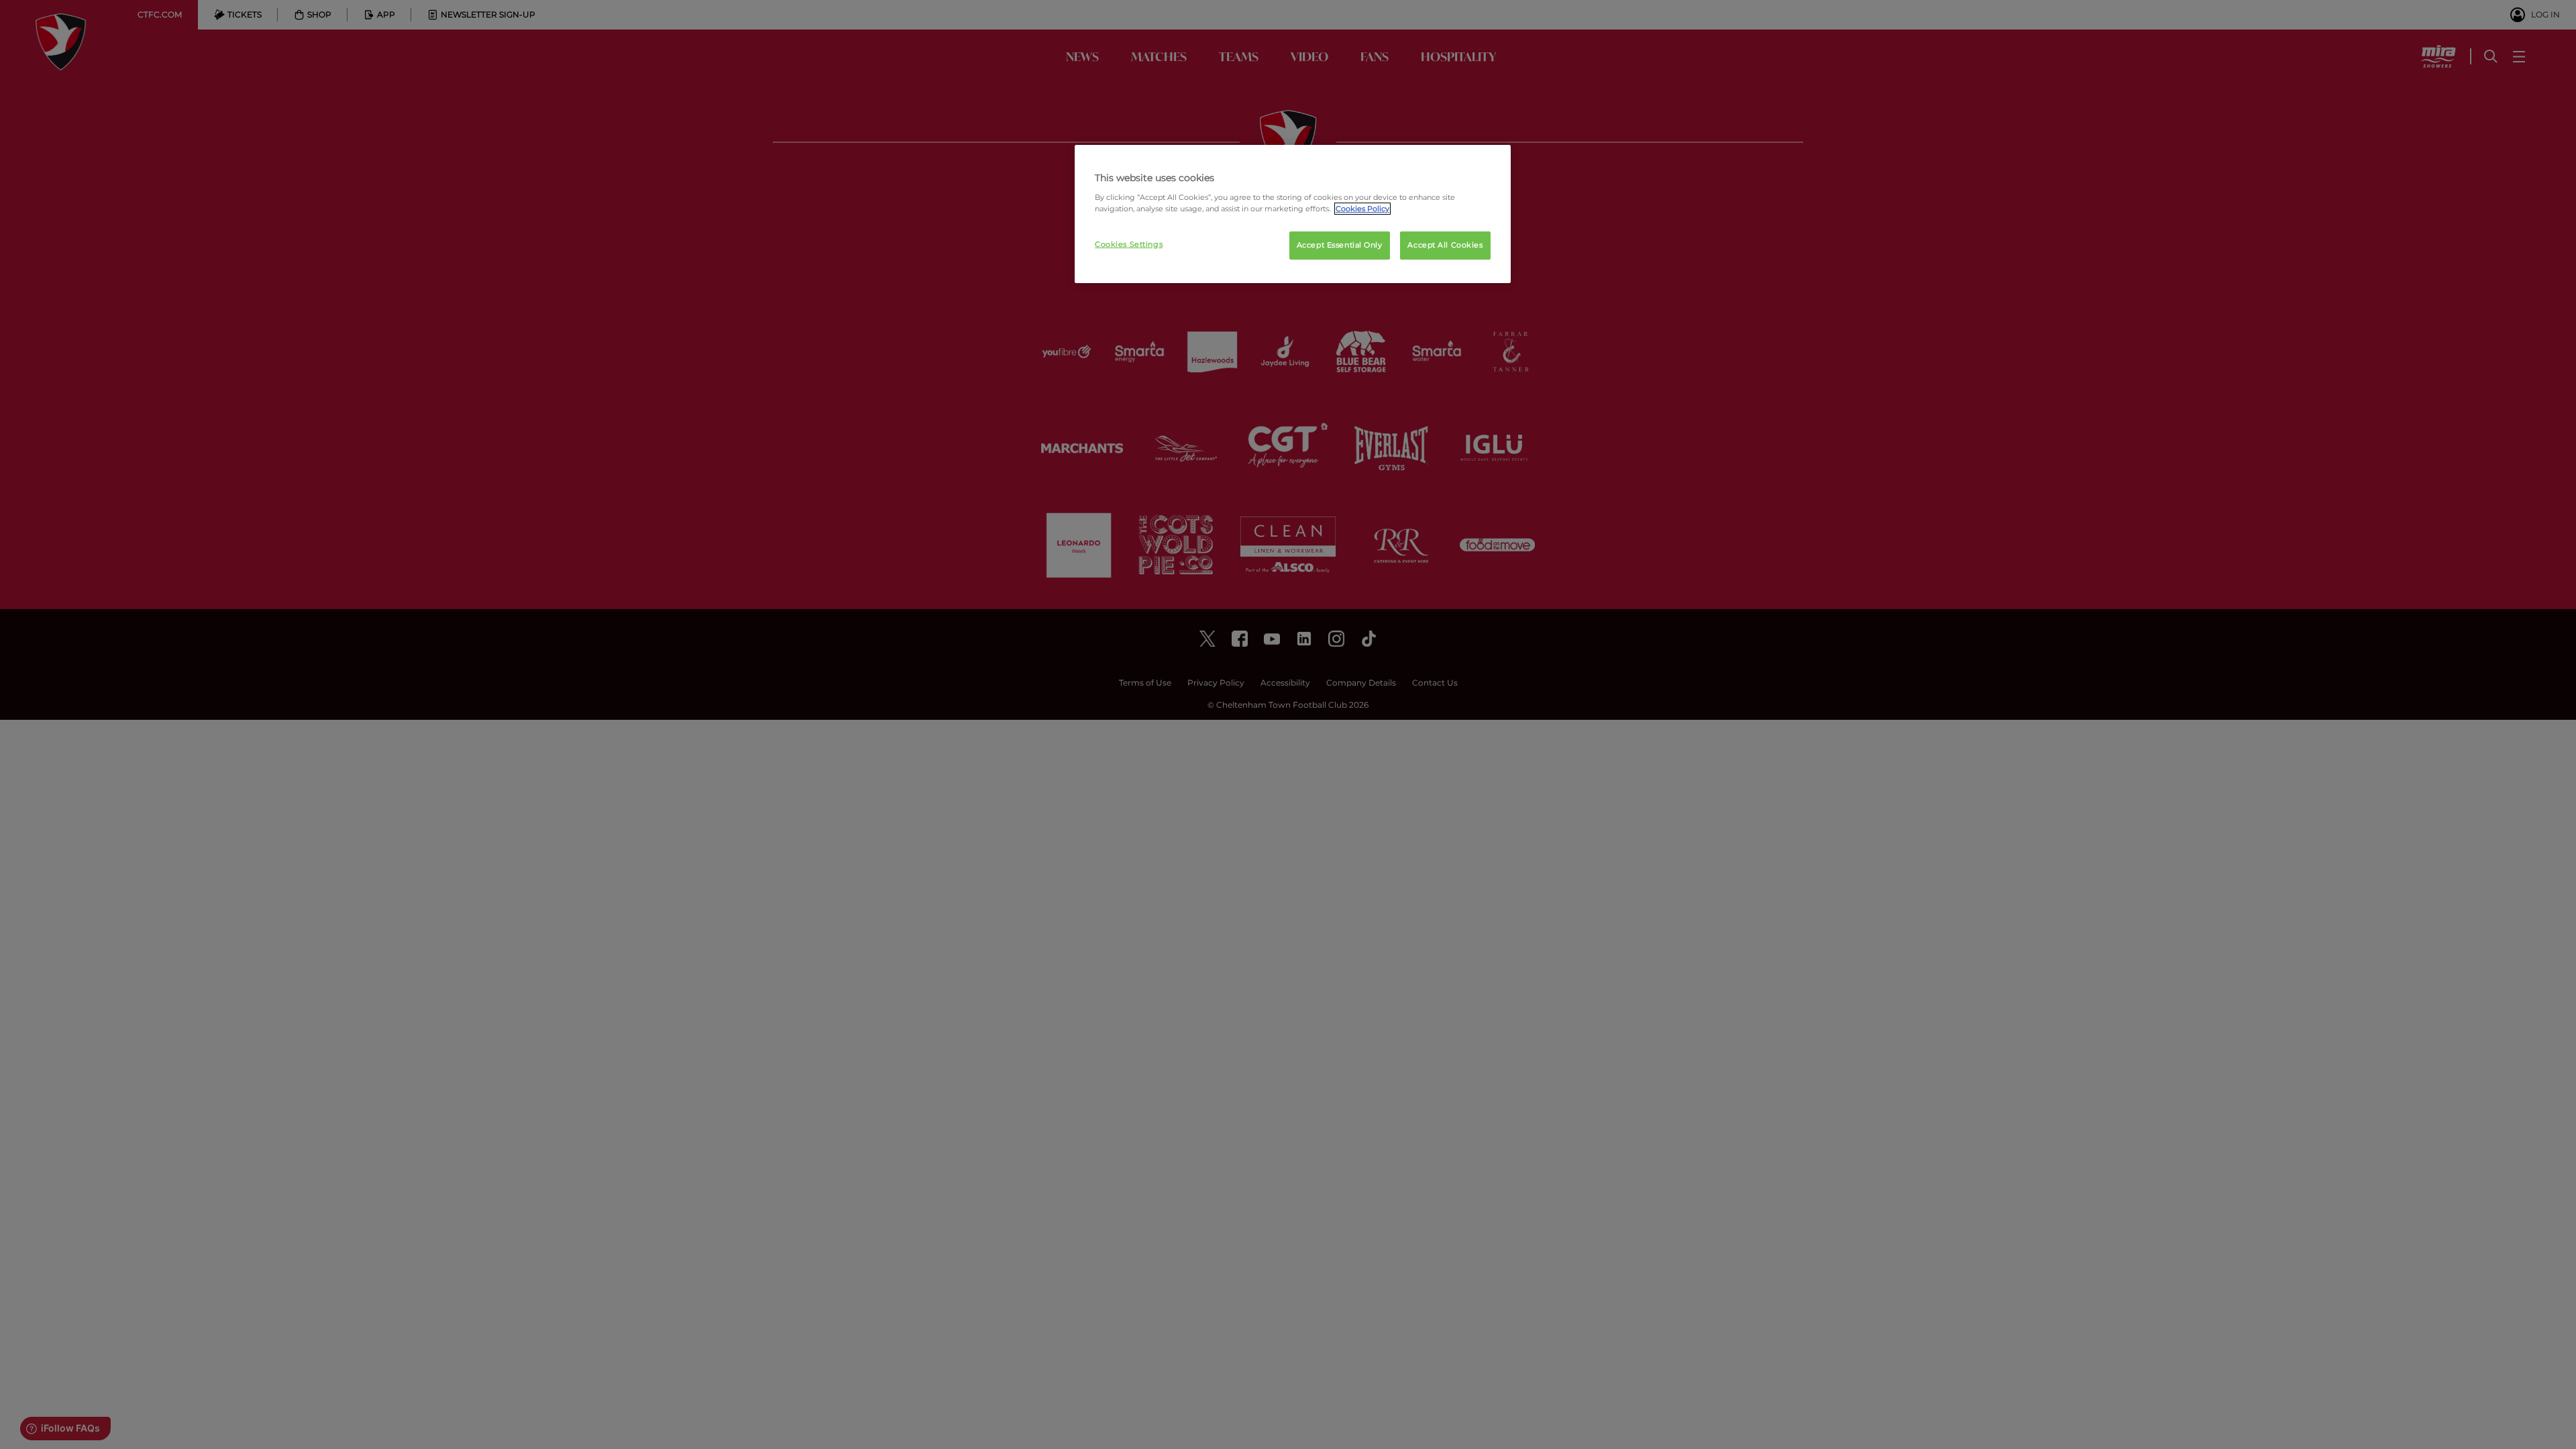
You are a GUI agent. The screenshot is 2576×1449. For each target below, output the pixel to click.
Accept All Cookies (1445, 245)
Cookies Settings (1129, 244)
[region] (1293, 214)
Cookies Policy (1362, 209)
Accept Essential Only (1340, 245)
